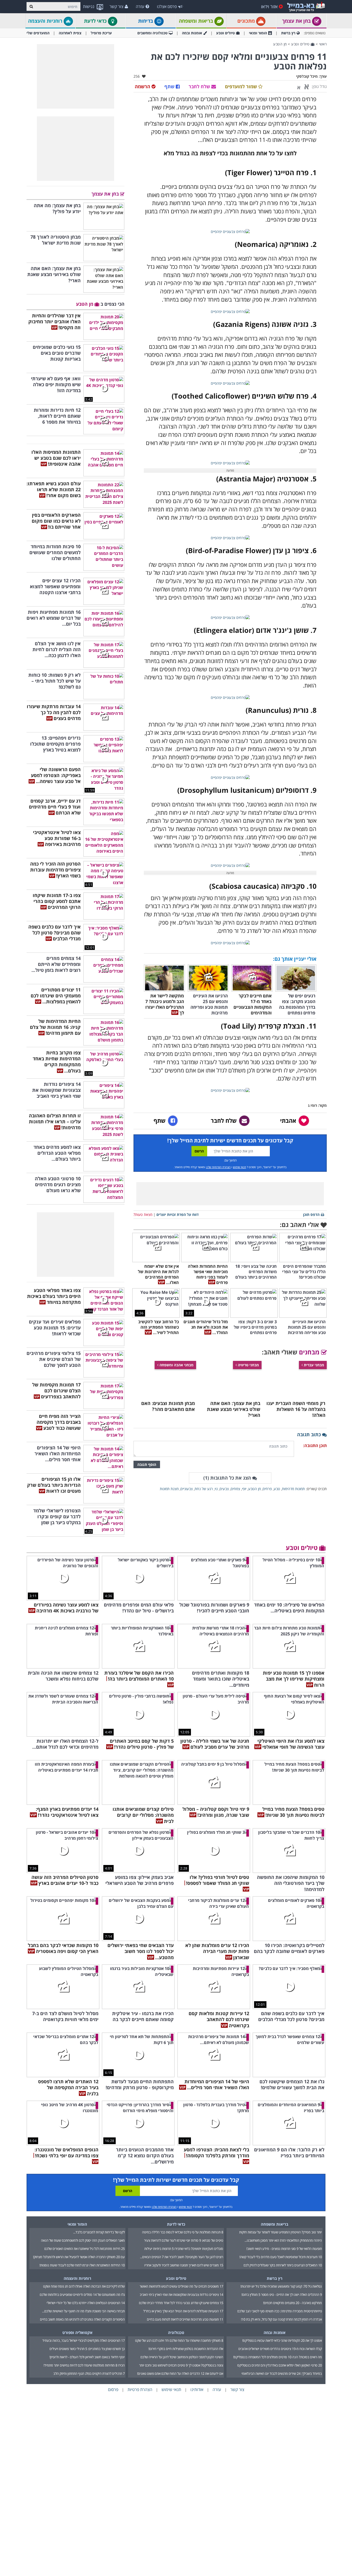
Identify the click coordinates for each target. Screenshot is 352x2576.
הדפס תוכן (311, 1214)
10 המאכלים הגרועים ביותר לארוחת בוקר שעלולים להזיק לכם (283, 2215)
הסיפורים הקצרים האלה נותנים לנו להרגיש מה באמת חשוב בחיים (82, 2269)
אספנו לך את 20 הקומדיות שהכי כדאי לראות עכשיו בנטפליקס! (282, 2290)
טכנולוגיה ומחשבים (152, 33)
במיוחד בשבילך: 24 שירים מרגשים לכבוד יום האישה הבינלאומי (282, 2323)
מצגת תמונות (169, 1489)
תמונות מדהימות (293, 1489)
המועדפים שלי (38, 33)
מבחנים (310, 1352)
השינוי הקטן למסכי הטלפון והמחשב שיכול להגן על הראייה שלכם (182, 2307)
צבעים (224, 1489)
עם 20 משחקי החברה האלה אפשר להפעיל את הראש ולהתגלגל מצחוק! (79, 2207)
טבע (277, 1489)
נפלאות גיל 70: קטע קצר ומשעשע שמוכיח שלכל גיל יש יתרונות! (281, 2236)
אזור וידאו (269, 6)
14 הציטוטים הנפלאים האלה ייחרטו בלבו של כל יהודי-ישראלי (86, 2253)
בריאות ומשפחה (197, 21)
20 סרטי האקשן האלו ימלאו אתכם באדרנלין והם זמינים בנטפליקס (280, 2315)
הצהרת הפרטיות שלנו (218, 1167)
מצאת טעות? (143, 1214)
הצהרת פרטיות (140, 2339)
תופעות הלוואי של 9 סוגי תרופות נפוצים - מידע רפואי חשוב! (284, 2199)
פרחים (267, 1489)
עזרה (140, 6)
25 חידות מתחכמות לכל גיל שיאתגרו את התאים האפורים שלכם (85, 2199)
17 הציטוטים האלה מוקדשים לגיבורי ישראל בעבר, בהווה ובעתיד (83, 2290)
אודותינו (197, 2339)
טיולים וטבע (225, 33)
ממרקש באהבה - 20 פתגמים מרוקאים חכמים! (292, 2253)
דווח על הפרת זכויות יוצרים (178, 1214)
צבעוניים (187, 1489)
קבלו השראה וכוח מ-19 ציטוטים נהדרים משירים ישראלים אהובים (280, 2299)
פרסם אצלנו (167, 6)
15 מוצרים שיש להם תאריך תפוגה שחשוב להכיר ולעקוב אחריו (184, 2215)
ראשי (323, 44)
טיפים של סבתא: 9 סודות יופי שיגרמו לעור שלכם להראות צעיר (184, 2190)
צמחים (235, 1489)
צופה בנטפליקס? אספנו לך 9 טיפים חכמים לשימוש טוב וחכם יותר (181, 2315)
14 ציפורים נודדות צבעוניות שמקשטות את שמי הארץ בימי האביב (181, 2244)
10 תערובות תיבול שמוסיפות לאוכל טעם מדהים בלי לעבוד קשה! (281, 2207)
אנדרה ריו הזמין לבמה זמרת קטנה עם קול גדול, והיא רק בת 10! (281, 2269)
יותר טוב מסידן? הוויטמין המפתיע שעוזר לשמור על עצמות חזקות (280, 2182)
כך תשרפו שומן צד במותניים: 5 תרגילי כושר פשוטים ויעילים (87, 2299)
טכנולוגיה (176, 2282)
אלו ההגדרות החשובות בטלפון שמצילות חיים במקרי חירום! (186, 2299)
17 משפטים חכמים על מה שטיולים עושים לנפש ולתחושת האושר (181, 2236)
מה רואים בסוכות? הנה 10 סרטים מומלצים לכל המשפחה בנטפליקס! (278, 2307)
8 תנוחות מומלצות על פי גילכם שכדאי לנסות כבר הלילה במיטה (183, 2182)
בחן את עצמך (297, 21)
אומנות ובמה (192, 33)
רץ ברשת (288, 33)
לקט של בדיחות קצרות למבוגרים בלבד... (99, 2182)
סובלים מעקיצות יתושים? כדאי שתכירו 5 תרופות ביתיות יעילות (184, 2199)
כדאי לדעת (96, 21)
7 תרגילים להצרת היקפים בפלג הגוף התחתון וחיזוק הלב (89, 2323)
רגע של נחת (204, 1489)
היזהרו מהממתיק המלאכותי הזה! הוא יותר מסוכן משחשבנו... (283, 2190)
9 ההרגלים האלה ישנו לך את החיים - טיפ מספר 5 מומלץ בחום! (282, 2244)
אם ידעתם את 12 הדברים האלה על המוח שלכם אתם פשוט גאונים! (180, 2323)
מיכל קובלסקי (307, 76)
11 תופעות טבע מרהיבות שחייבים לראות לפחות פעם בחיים (185, 2269)
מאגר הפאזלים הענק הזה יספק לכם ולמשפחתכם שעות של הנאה (83, 2190)
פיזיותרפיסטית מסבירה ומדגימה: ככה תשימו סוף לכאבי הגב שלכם (280, 2261)
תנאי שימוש (240, 1167)
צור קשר (116, 6)
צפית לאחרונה (70, 33)
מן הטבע (280, 44)
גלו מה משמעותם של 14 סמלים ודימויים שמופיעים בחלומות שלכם (82, 2244)
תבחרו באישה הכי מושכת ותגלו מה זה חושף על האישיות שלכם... (83, 2261)
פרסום (113, 2339)
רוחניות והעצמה (46, 21)
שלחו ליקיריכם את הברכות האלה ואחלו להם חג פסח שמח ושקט (84, 2236)
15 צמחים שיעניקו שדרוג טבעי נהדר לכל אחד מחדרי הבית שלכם (181, 2253)
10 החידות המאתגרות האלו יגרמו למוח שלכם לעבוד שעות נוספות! (82, 2215)
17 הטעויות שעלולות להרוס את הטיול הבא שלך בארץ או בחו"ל (183, 2261)
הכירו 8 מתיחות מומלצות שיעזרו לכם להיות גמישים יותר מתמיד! (84, 2315)
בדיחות (146, 21)
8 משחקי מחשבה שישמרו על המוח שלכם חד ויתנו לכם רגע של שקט (179, 2290)
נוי (216, 1489)
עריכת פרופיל (101, 33)
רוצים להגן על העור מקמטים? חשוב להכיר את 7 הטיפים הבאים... (182, 2207)
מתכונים (247, 21)
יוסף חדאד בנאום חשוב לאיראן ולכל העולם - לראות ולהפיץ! (87, 2307)
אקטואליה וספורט (77, 2282)
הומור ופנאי (258, 33)
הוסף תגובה (147, 1464)
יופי (244, 1489)
